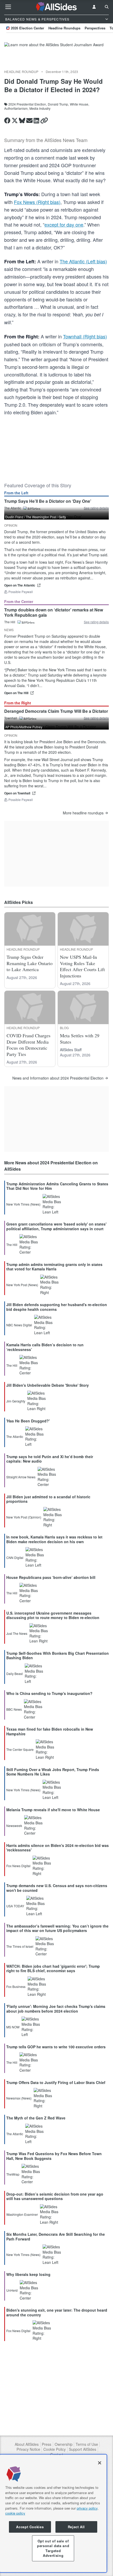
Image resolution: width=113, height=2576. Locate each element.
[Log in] (94, 7)
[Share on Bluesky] (22, 121)
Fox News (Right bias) (37, 202)
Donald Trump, (58, 104)
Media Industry (40, 108)
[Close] (100, 2463)
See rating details (96, 622)
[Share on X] (15, 121)
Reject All (76, 2527)
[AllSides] (57, 7)
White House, (79, 104)
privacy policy (87, 2508)
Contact (57, 2455)
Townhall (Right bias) (85, 336)
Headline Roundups (64, 28)
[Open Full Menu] (8, 7)
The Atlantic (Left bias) (83, 261)
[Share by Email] (29, 121)
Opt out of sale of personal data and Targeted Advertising (53, 2548)
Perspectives (95, 28)
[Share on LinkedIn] (36, 121)
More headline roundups (83, 813)
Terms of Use (87, 2444)
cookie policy (15, 2513)
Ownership (64, 2444)
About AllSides (27, 2444)
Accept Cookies (30, 2527)
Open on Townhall (17, 793)
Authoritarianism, (16, 108)
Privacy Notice (28, 2449)
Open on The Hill (16, 693)
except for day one (64, 224)
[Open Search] (107, 7)
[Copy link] (44, 121)
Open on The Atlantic (20, 585)
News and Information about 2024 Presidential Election (58, 1078)
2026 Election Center (27, 28)
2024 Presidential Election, (28, 104)
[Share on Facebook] (7, 121)
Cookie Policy (55, 2449)
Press (47, 2444)
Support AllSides (83, 2449)
